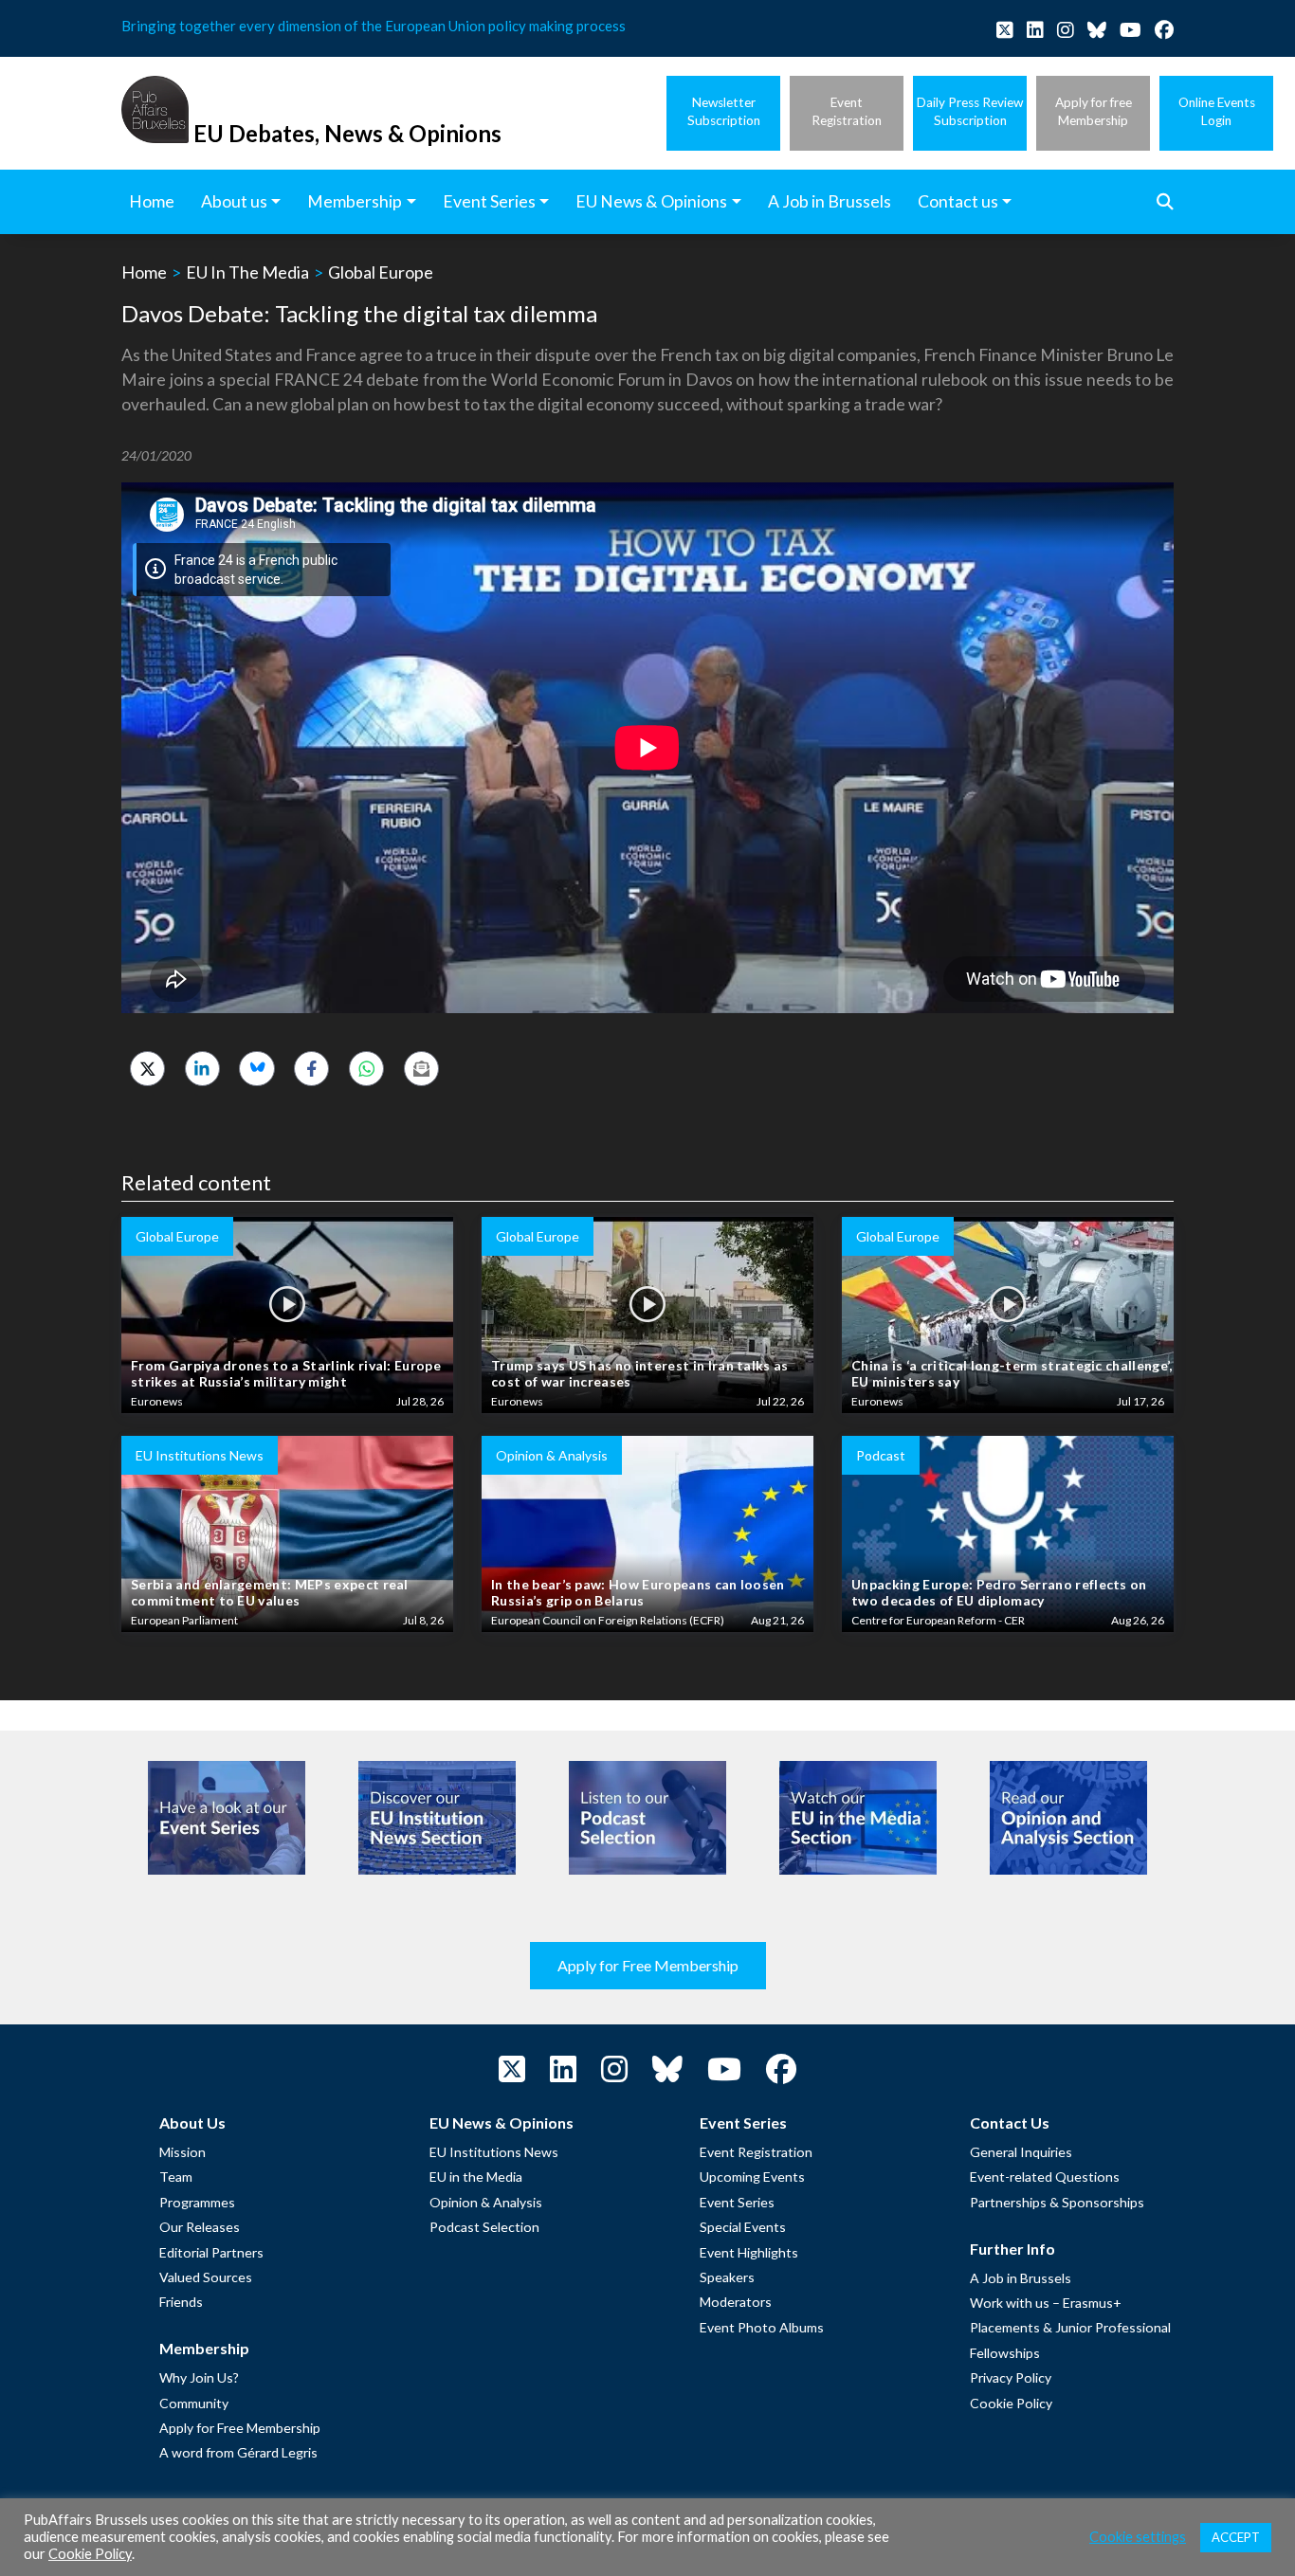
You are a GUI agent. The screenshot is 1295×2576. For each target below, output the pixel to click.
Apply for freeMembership (1094, 111)
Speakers (727, 2277)
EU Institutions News (494, 2152)
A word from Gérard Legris (238, 2452)
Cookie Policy (1011, 2403)
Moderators (736, 2302)
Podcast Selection (484, 2227)
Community (194, 2403)
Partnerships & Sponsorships (1057, 2202)
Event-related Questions (1045, 2177)
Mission (182, 2152)
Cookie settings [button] (1138, 2537)
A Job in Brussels (1021, 2278)
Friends (181, 2302)
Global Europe (381, 272)
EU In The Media (247, 272)
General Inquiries (1021, 2152)
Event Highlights (749, 2252)
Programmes (197, 2202)
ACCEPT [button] (1236, 2537)
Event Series (737, 2202)
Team (176, 2177)
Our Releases (200, 2227)
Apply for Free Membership (648, 1965)
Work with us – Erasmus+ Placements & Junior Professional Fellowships (1070, 2328)
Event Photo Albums (762, 2327)
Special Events (743, 2227)
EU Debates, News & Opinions (347, 133)
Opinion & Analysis (486, 2202)
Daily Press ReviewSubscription (970, 111)
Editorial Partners (211, 2252)
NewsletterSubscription (724, 111)
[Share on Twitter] (147, 1069)
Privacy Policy (1011, 2377)
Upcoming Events (752, 2177)
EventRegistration (847, 111)
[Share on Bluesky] (256, 1069)
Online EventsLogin (1217, 111)
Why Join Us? (199, 2377)
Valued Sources (206, 2277)
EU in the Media (476, 2177)
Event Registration (756, 2152)
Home (144, 272)
